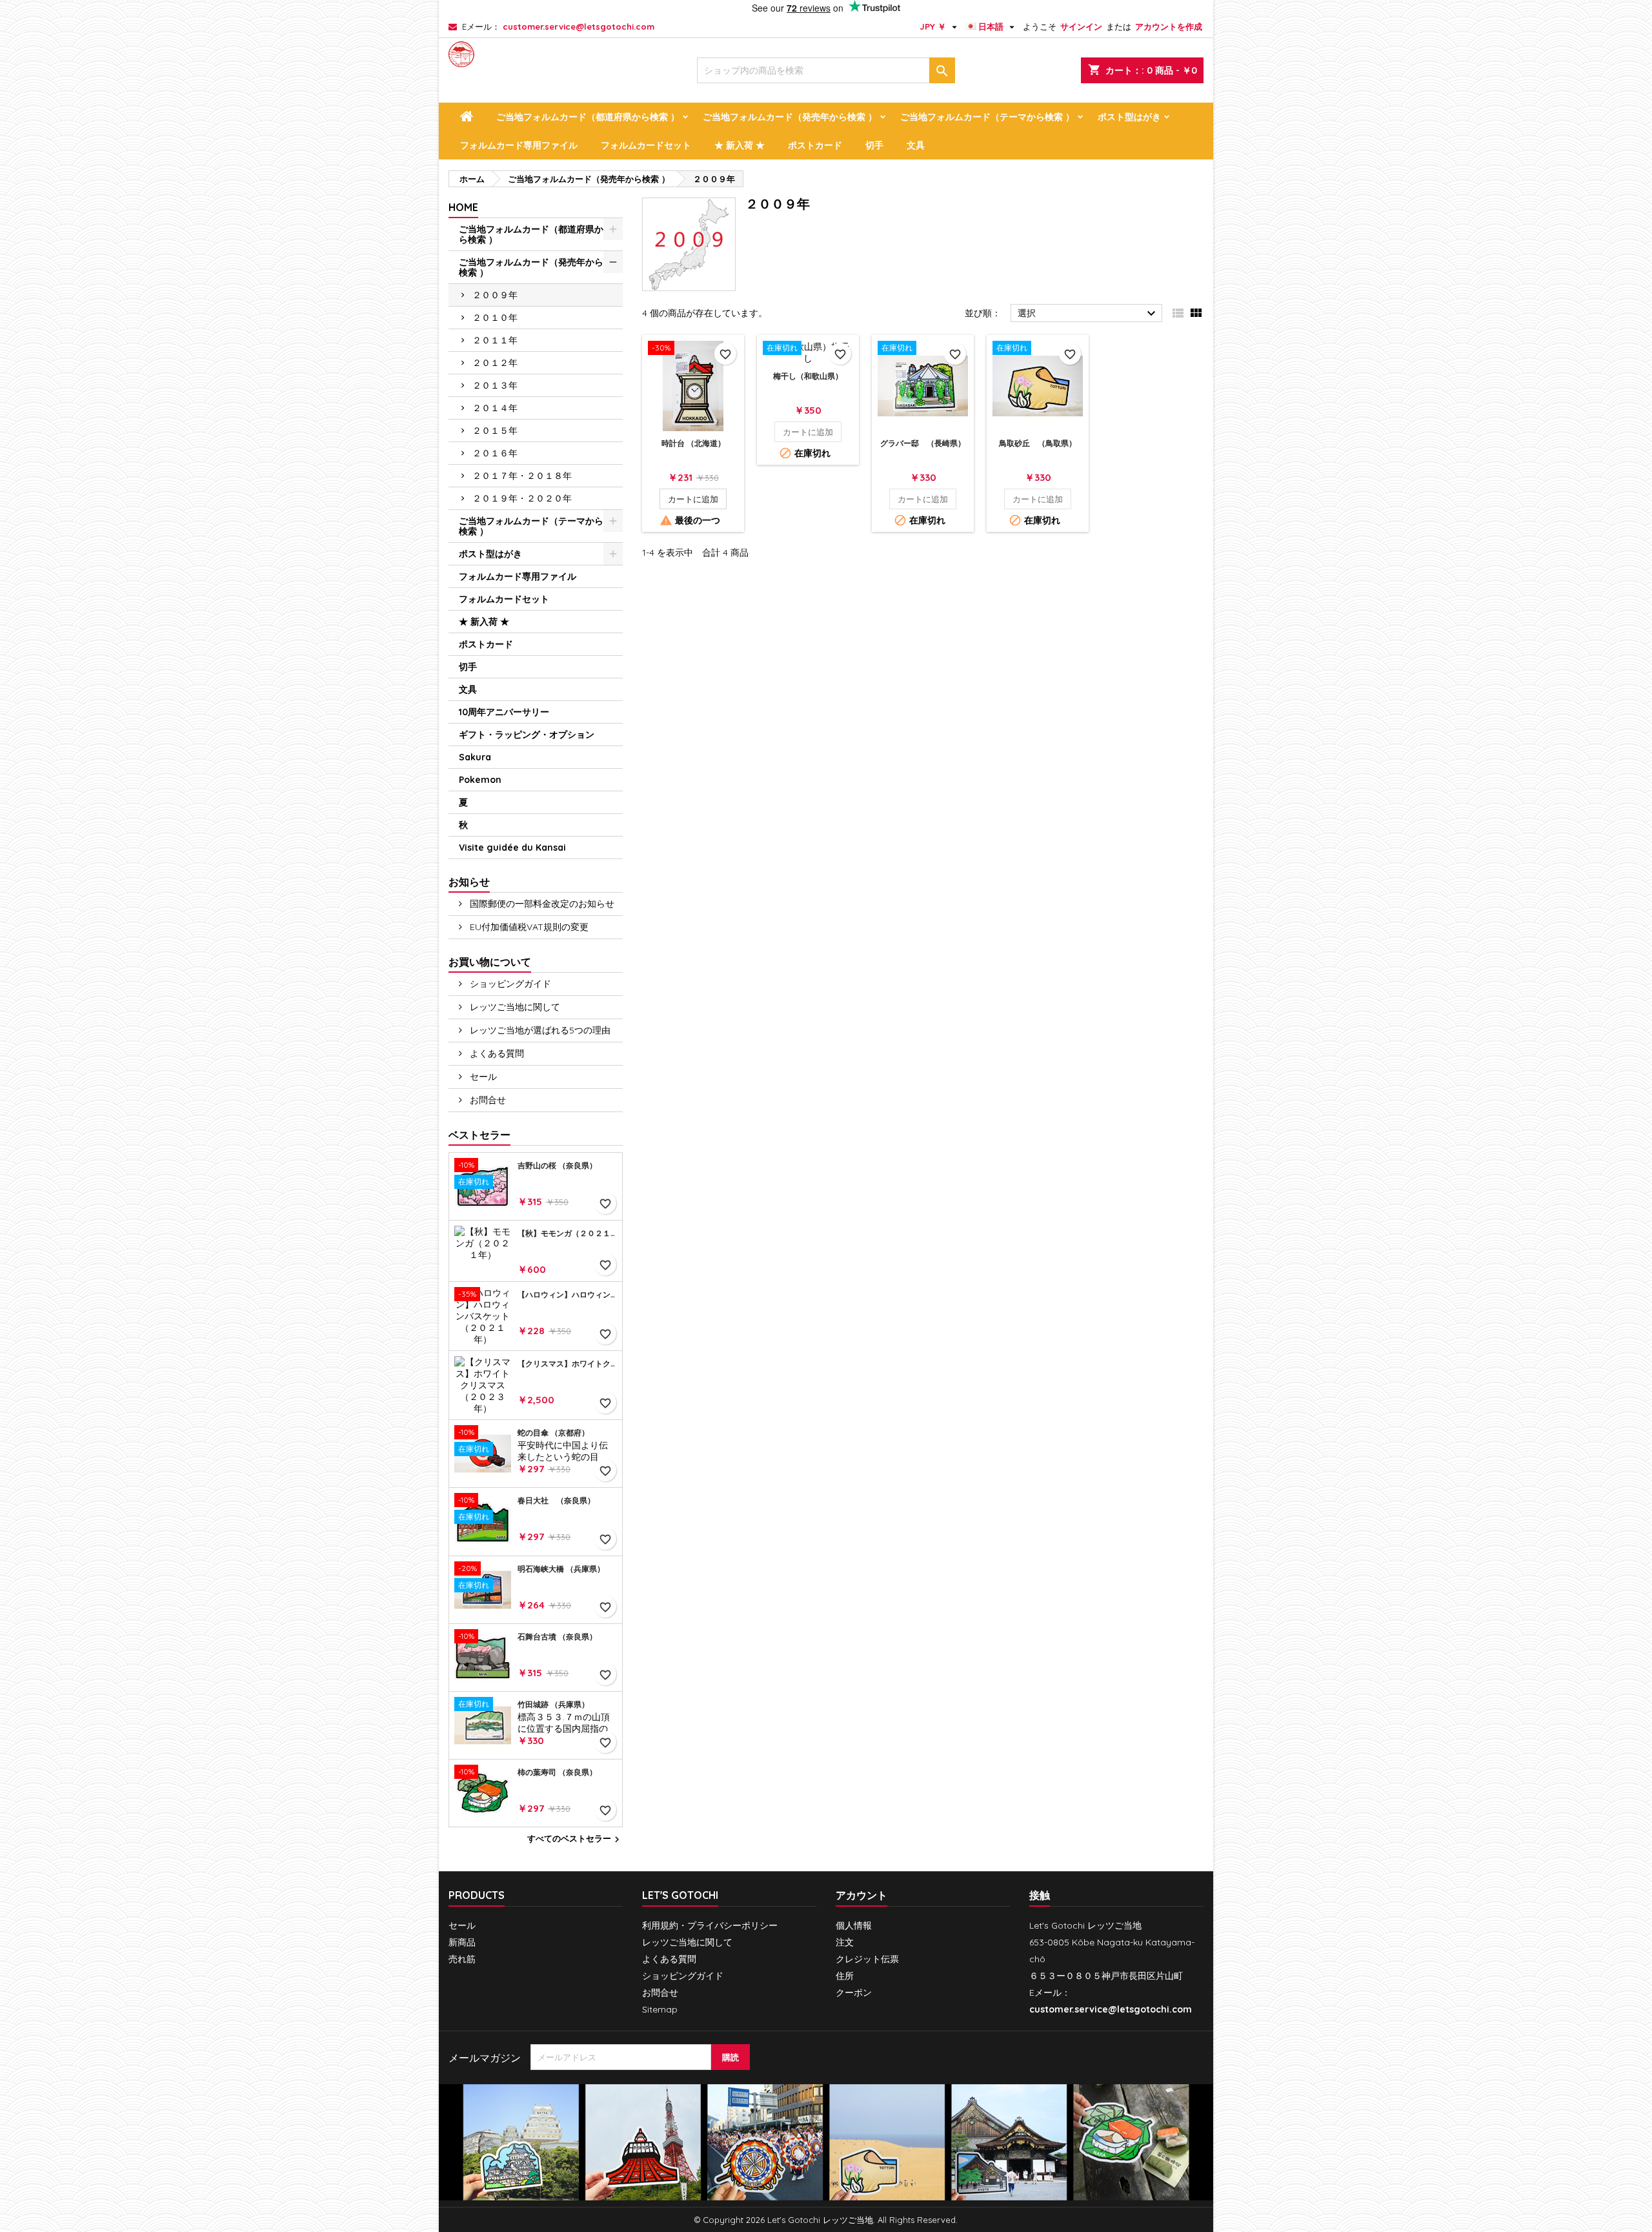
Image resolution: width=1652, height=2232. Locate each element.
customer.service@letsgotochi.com (579, 26)
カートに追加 (693, 499)
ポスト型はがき (1129, 117)
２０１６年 (495, 453)
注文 (845, 1942)
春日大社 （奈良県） (556, 1501)
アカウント (861, 1895)
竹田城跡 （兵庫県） (553, 1705)
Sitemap (660, 2009)
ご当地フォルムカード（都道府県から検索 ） (588, 117)
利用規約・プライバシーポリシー (710, 1925)
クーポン (854, 1993)
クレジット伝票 (867, 1959)
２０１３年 (495, 385)
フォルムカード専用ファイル (519, 145)
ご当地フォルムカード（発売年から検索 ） (790, 117)
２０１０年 (495, 318)
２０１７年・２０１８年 (522, 476)
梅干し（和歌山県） (808, 376)
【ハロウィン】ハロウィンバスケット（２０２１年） (567, 1295)
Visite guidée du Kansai (512, 847)
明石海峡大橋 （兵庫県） (561, 1569)
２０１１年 (495, 340)
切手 (874, 145)
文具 (916, 145)
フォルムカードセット (646, 145)
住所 (845, 1976)
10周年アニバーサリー (504, 712)
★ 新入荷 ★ (740, 145)
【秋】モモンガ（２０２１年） (567, 1233)
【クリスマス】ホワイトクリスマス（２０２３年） (567, 1364)
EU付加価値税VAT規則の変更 (528, 927)
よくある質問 (496, 1053)
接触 (1040, 1895)
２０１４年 (495, 408)
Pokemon (480, 780)
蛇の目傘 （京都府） (553, 1433)
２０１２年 (495, 363)
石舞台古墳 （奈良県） (557, 1637)
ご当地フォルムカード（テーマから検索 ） (987, 117)
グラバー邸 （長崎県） (923, 443)
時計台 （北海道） (693, 443)
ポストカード (815, 145)
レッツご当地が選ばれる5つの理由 (539, 1030)
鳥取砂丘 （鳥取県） (1038, 443)
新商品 (462, 1942)
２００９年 (495, 295)
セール (482, 1077)
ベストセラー (479, 1135)
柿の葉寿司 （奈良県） (557, 1772)
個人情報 (854, 1925)
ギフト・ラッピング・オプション (527, 735)
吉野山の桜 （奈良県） (557, 1166)
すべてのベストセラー (575, 1840)
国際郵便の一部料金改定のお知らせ (541, 904)
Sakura (475, 757)
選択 (1088, 314)
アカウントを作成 (1169, 26)
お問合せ (487, 1100)
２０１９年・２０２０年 (522, 498)
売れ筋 (462, 1959)
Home (463, 207)
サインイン (1081, 26)
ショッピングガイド (509, 984)
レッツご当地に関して (514, 1007)
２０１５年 (495, 431)
